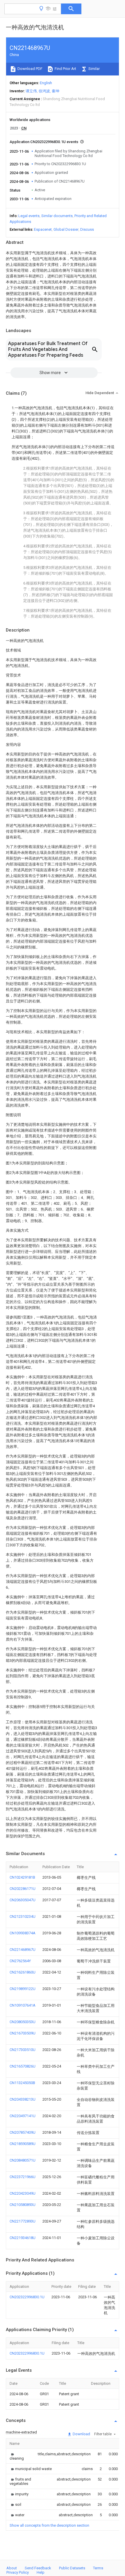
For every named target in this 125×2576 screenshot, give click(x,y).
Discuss (87, 229)
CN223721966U (23, 2177)
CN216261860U (23, 1972)
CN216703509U (23, 2033)
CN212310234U (23, 1916)
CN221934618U (23, 2238)
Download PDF (30, 69)
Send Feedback (38, 2568)
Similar (94, 69)
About (12, 2568)
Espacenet (43, 229)
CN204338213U (23, 2099)
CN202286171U (23, 1889)
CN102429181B (22, 1877)
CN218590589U (23, 2144)
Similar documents (57, 216)
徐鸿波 (44, 91)
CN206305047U (23, 1900)
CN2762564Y (20, 1961)
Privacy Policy (18, 2572)
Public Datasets (72, 2568)
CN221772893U (23, 2221)
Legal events (29, 216)
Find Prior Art (65, 69)
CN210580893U (23, 2205)
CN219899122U (23, 1989)
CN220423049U (23, 2193)
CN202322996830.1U (27, 2297)
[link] (17, 2456)
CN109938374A (23, 1933)
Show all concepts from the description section (49, 2525)
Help (41, 2572)
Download (81, 2434)
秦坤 (56, 91)
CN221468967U (23, 1950)
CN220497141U (23, 2116)
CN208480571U (23, 2160)
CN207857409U (23, 2132)
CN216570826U (23, 2066)
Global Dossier (66, 229)
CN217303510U (23, 2050)
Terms (98, 2568)
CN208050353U (23, 2022)
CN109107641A (23, 2005)
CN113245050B (22, 2083)
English (46, 83)
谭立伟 (31, 91)
